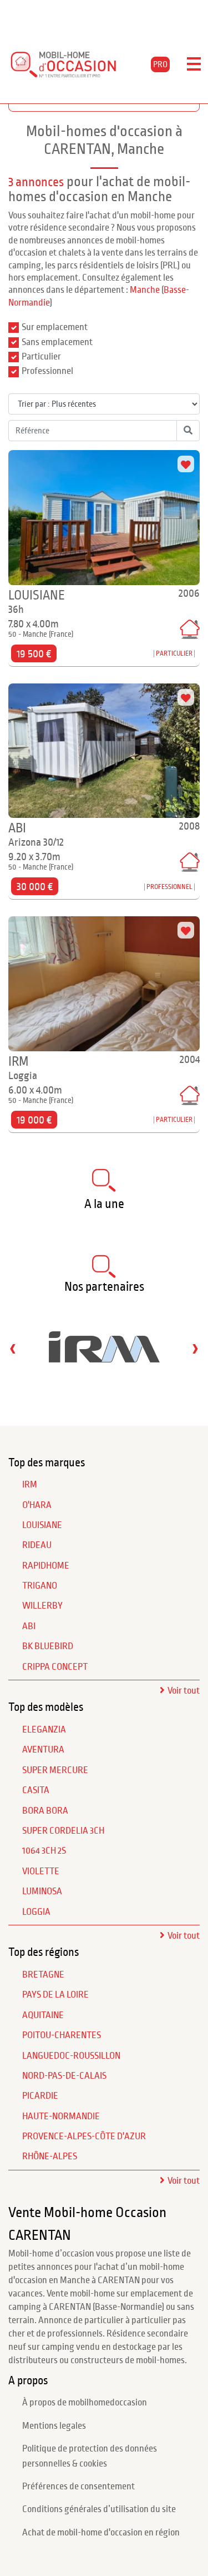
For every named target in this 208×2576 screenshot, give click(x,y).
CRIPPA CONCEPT (55, 1667)
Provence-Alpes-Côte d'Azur (84, 2136)
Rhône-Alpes (50, 2156)
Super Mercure (55, 1770)
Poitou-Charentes (62, 2035)
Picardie (40, 2096)
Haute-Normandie (61, 2116)
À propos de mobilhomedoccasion (85, 2403)
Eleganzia (44, 1730)
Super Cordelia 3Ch (63, 1831)
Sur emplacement (55, 327)
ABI (29, 1626)
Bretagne (43, 1975)
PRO (160, 64)
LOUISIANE (42, 1525)
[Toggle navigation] (194, 64)
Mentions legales (54, 2426)
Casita (36, 1790)
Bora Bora (45, 1811)
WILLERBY (42, 1606)
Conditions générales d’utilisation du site (99, 2509)
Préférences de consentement (78, 2487)
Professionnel (47, 371)
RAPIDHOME (46, 1566)
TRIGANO (40, 1586)
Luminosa (42, 1891)
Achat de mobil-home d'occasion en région (101, 2533)
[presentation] (13, 1348)
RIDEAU (37, 1545)
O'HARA (37, 1505)
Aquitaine (43, 2015)
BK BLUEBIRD (48, 1646)
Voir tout (184, 1691)
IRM (30, 1485)
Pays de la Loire (55, 1995)
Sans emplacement (57, 342)
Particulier (41, 357)
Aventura (43, 1750)
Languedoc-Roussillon (71, 2056)
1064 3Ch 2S (44, 1851)
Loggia (36, 1912)
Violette (41, 1871)
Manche (145, 290)
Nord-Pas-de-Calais (64, 2076)
